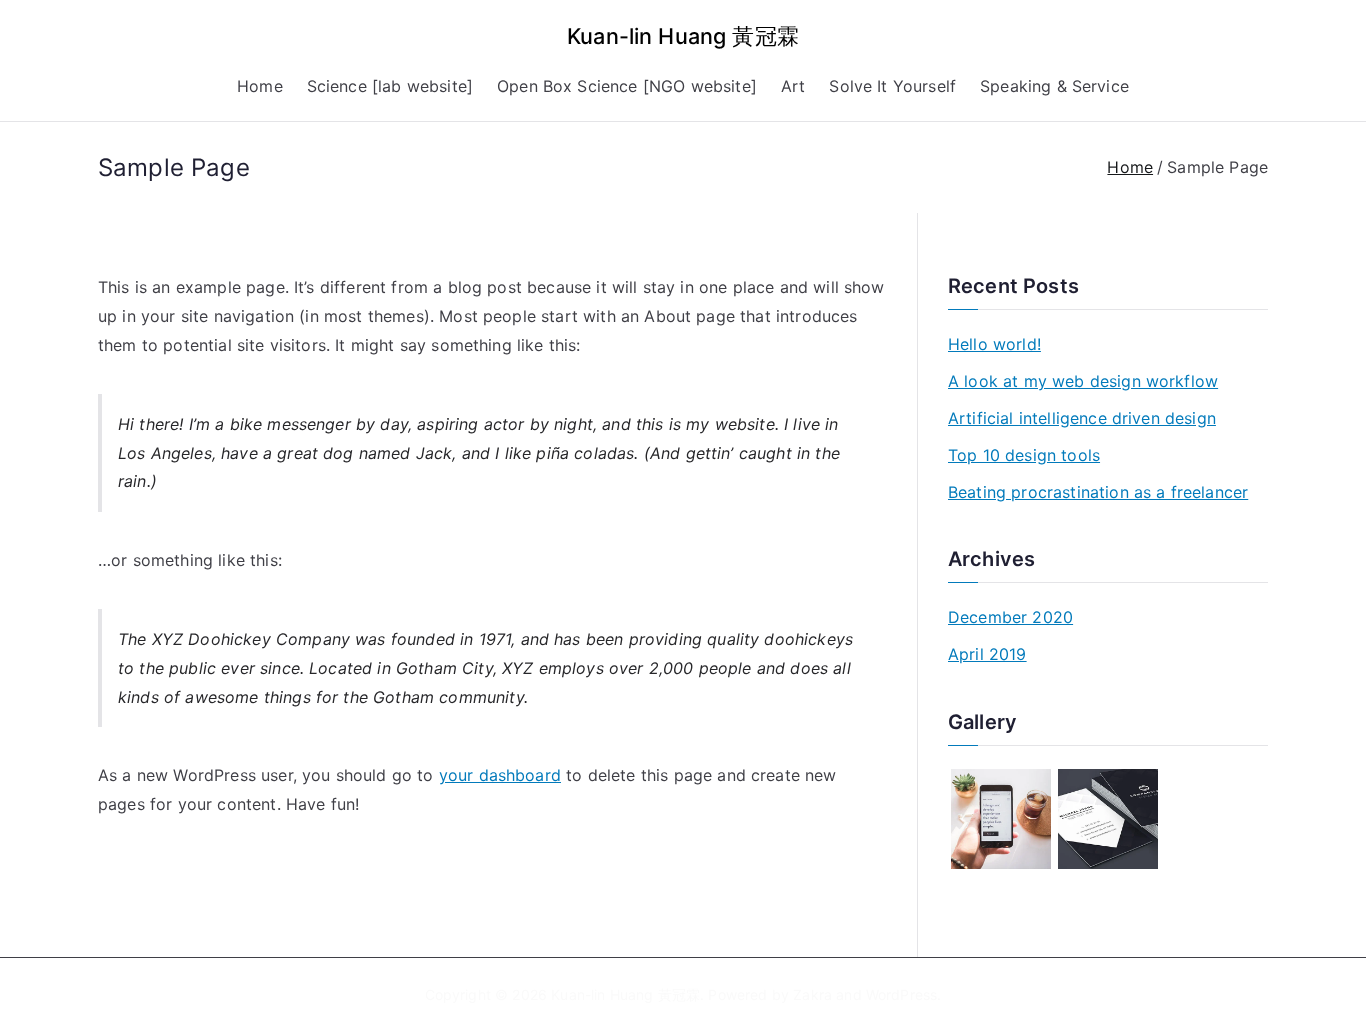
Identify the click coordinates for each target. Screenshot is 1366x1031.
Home (260, 86)
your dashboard (500, 775)
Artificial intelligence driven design (1082, 418)
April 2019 (987, 654)
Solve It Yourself (892, 86)
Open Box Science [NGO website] (627, 86)
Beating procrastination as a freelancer (1098, 492)
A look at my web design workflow (1083, 381)
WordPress (901, 994)
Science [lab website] (390, 86)
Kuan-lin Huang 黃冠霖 (683, 36)
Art (793, 86)
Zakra (812, 994)
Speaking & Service (1054, 86)
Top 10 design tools (1024, 455)
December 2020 (1010, 617)
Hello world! (994, 344)
